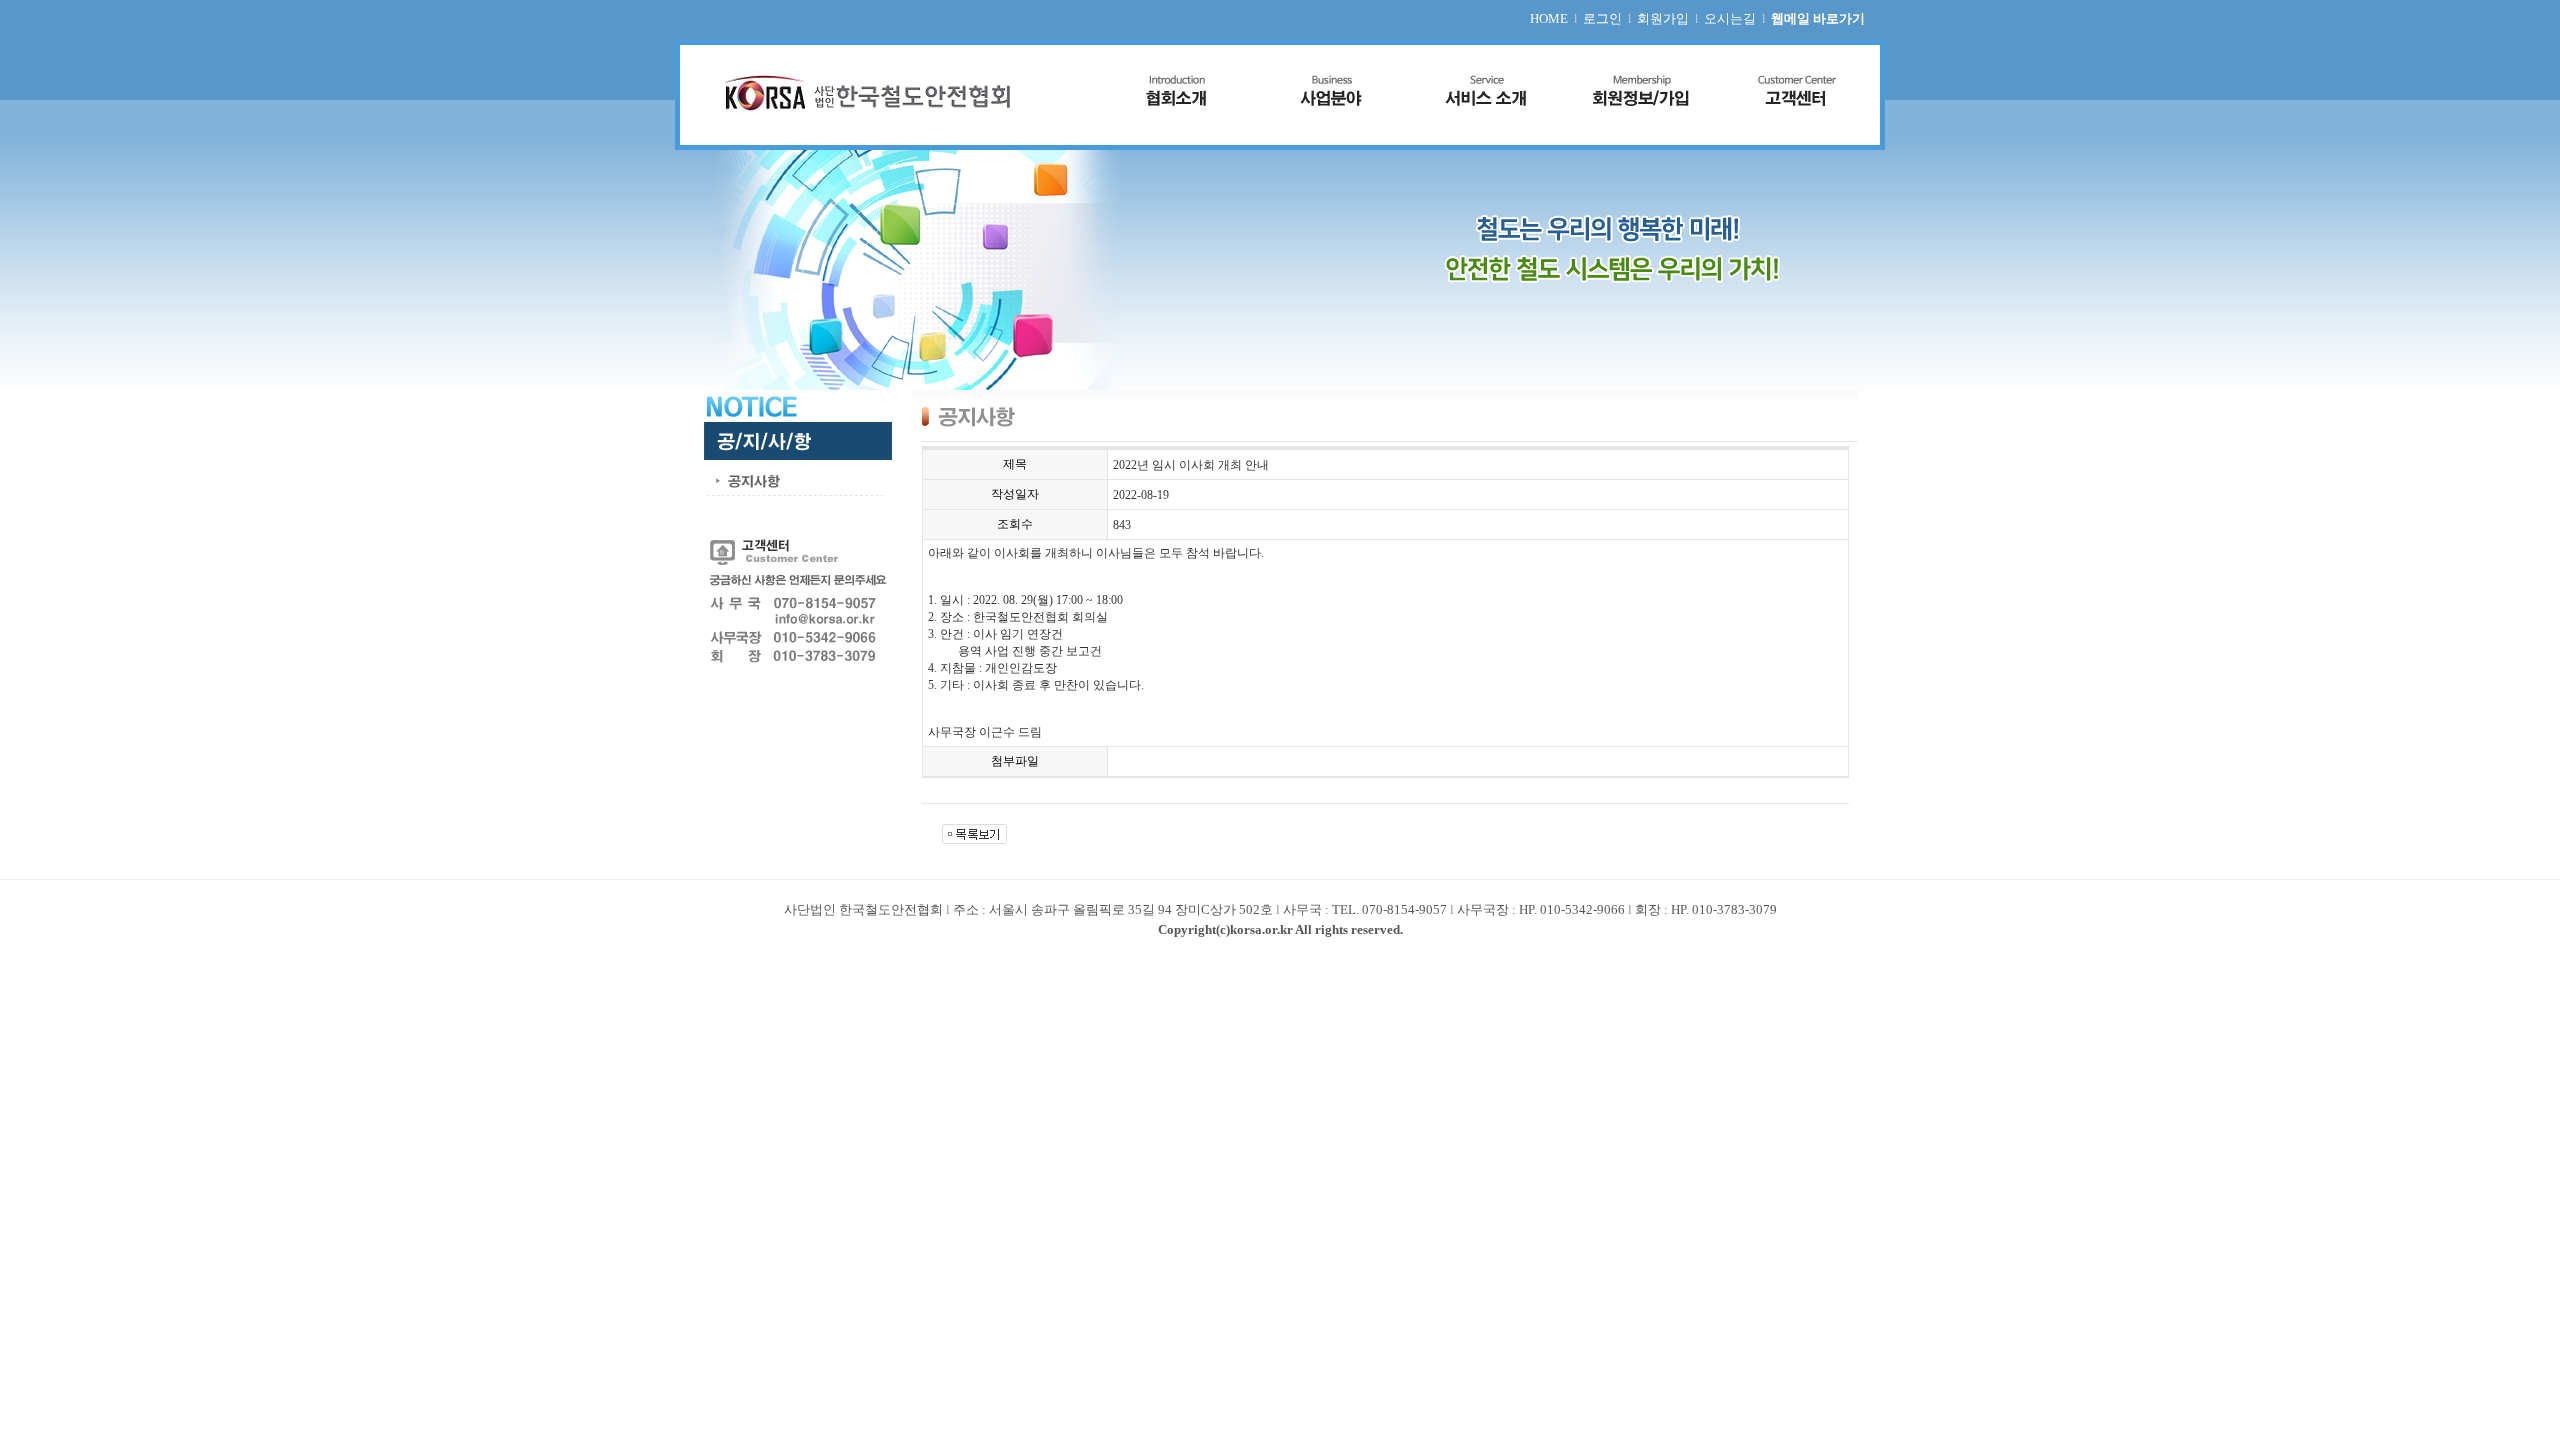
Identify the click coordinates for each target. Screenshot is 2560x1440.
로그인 (1602, 18)
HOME (1549, 18)
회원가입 (1663, 18)
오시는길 (1730, 18)
